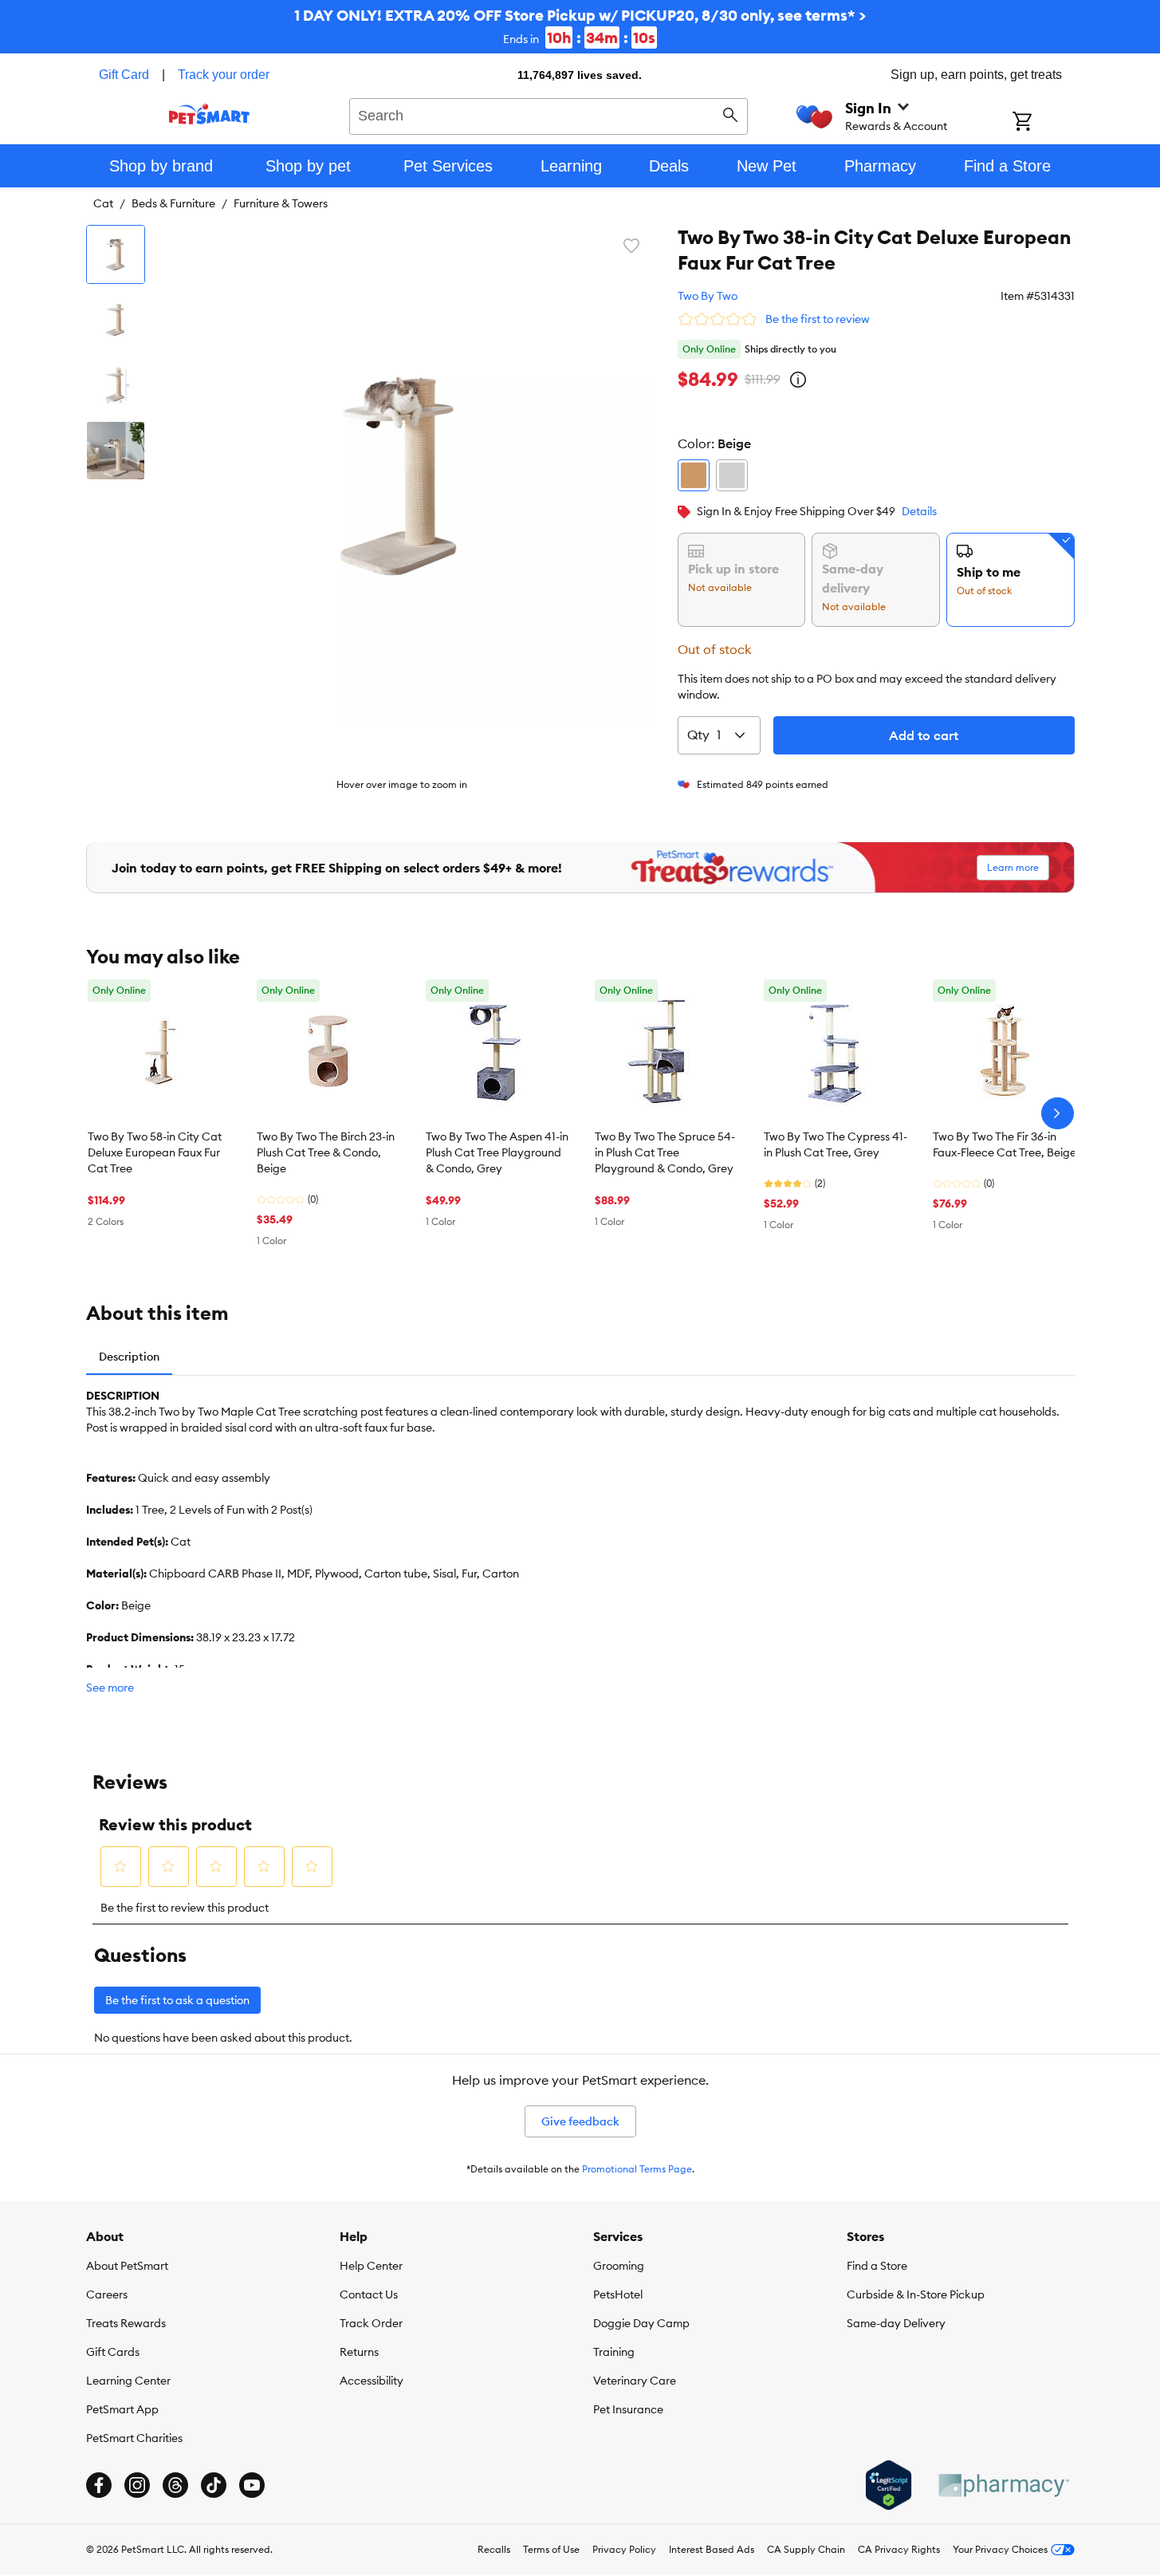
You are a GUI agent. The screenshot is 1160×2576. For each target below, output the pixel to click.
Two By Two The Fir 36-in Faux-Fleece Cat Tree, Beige (1005, 1144)
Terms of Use (551, 2549)
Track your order (224, 75)
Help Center (371, 2266)
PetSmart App (122, 2409)
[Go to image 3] (116, 385)
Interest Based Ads (712, 2549)
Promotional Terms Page (637, 2169)
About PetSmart (127, 2266)
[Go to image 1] (116, 254)
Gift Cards (113, 2352)
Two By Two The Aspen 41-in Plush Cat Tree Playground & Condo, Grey (497, 1152)
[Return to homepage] (209, 114)
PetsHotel (618, 2294)
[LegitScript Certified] (889, 2485)
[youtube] (252, 2485)
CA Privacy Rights (899, 2549)
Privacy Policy (624, 2549)
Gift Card (124, 75)
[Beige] (694, 475)
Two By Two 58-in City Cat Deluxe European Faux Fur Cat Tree (155, 1152)
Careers (107, 2294)
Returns (359, 2352)
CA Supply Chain (806, 2549)
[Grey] (732, 475)
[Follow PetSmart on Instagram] (137, 2485)
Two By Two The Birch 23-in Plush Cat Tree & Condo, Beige (326, 1152)
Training (614, 2352)
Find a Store (877, 2266)
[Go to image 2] (116, 320)
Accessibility (372, 2381)
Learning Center (128, 2381)
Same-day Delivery (896, 2323)
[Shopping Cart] (1043, 123)
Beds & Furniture (173, 203)
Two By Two (708, 296)
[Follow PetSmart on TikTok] (214, 2485)
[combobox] (549, 114)
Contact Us (369, 2294)
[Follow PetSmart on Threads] (175, 2485)
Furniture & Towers (281, 203)
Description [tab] (129, 1357)
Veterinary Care (635, 2381)
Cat (103, 203)
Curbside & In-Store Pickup (916, 2294)
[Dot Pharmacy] (1003, 2485)
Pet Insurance (628, 2409)
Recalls (494, 2549)
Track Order (371, 2323)
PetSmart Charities (134, 2438)
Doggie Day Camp (641, 2323)
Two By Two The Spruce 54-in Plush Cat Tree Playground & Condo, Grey (665, 1152)
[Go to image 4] (116, 451)
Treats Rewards (126, 2323)
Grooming (619, 2266)
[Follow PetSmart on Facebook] (99, 2485)
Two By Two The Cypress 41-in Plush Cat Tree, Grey (836, 1144)
